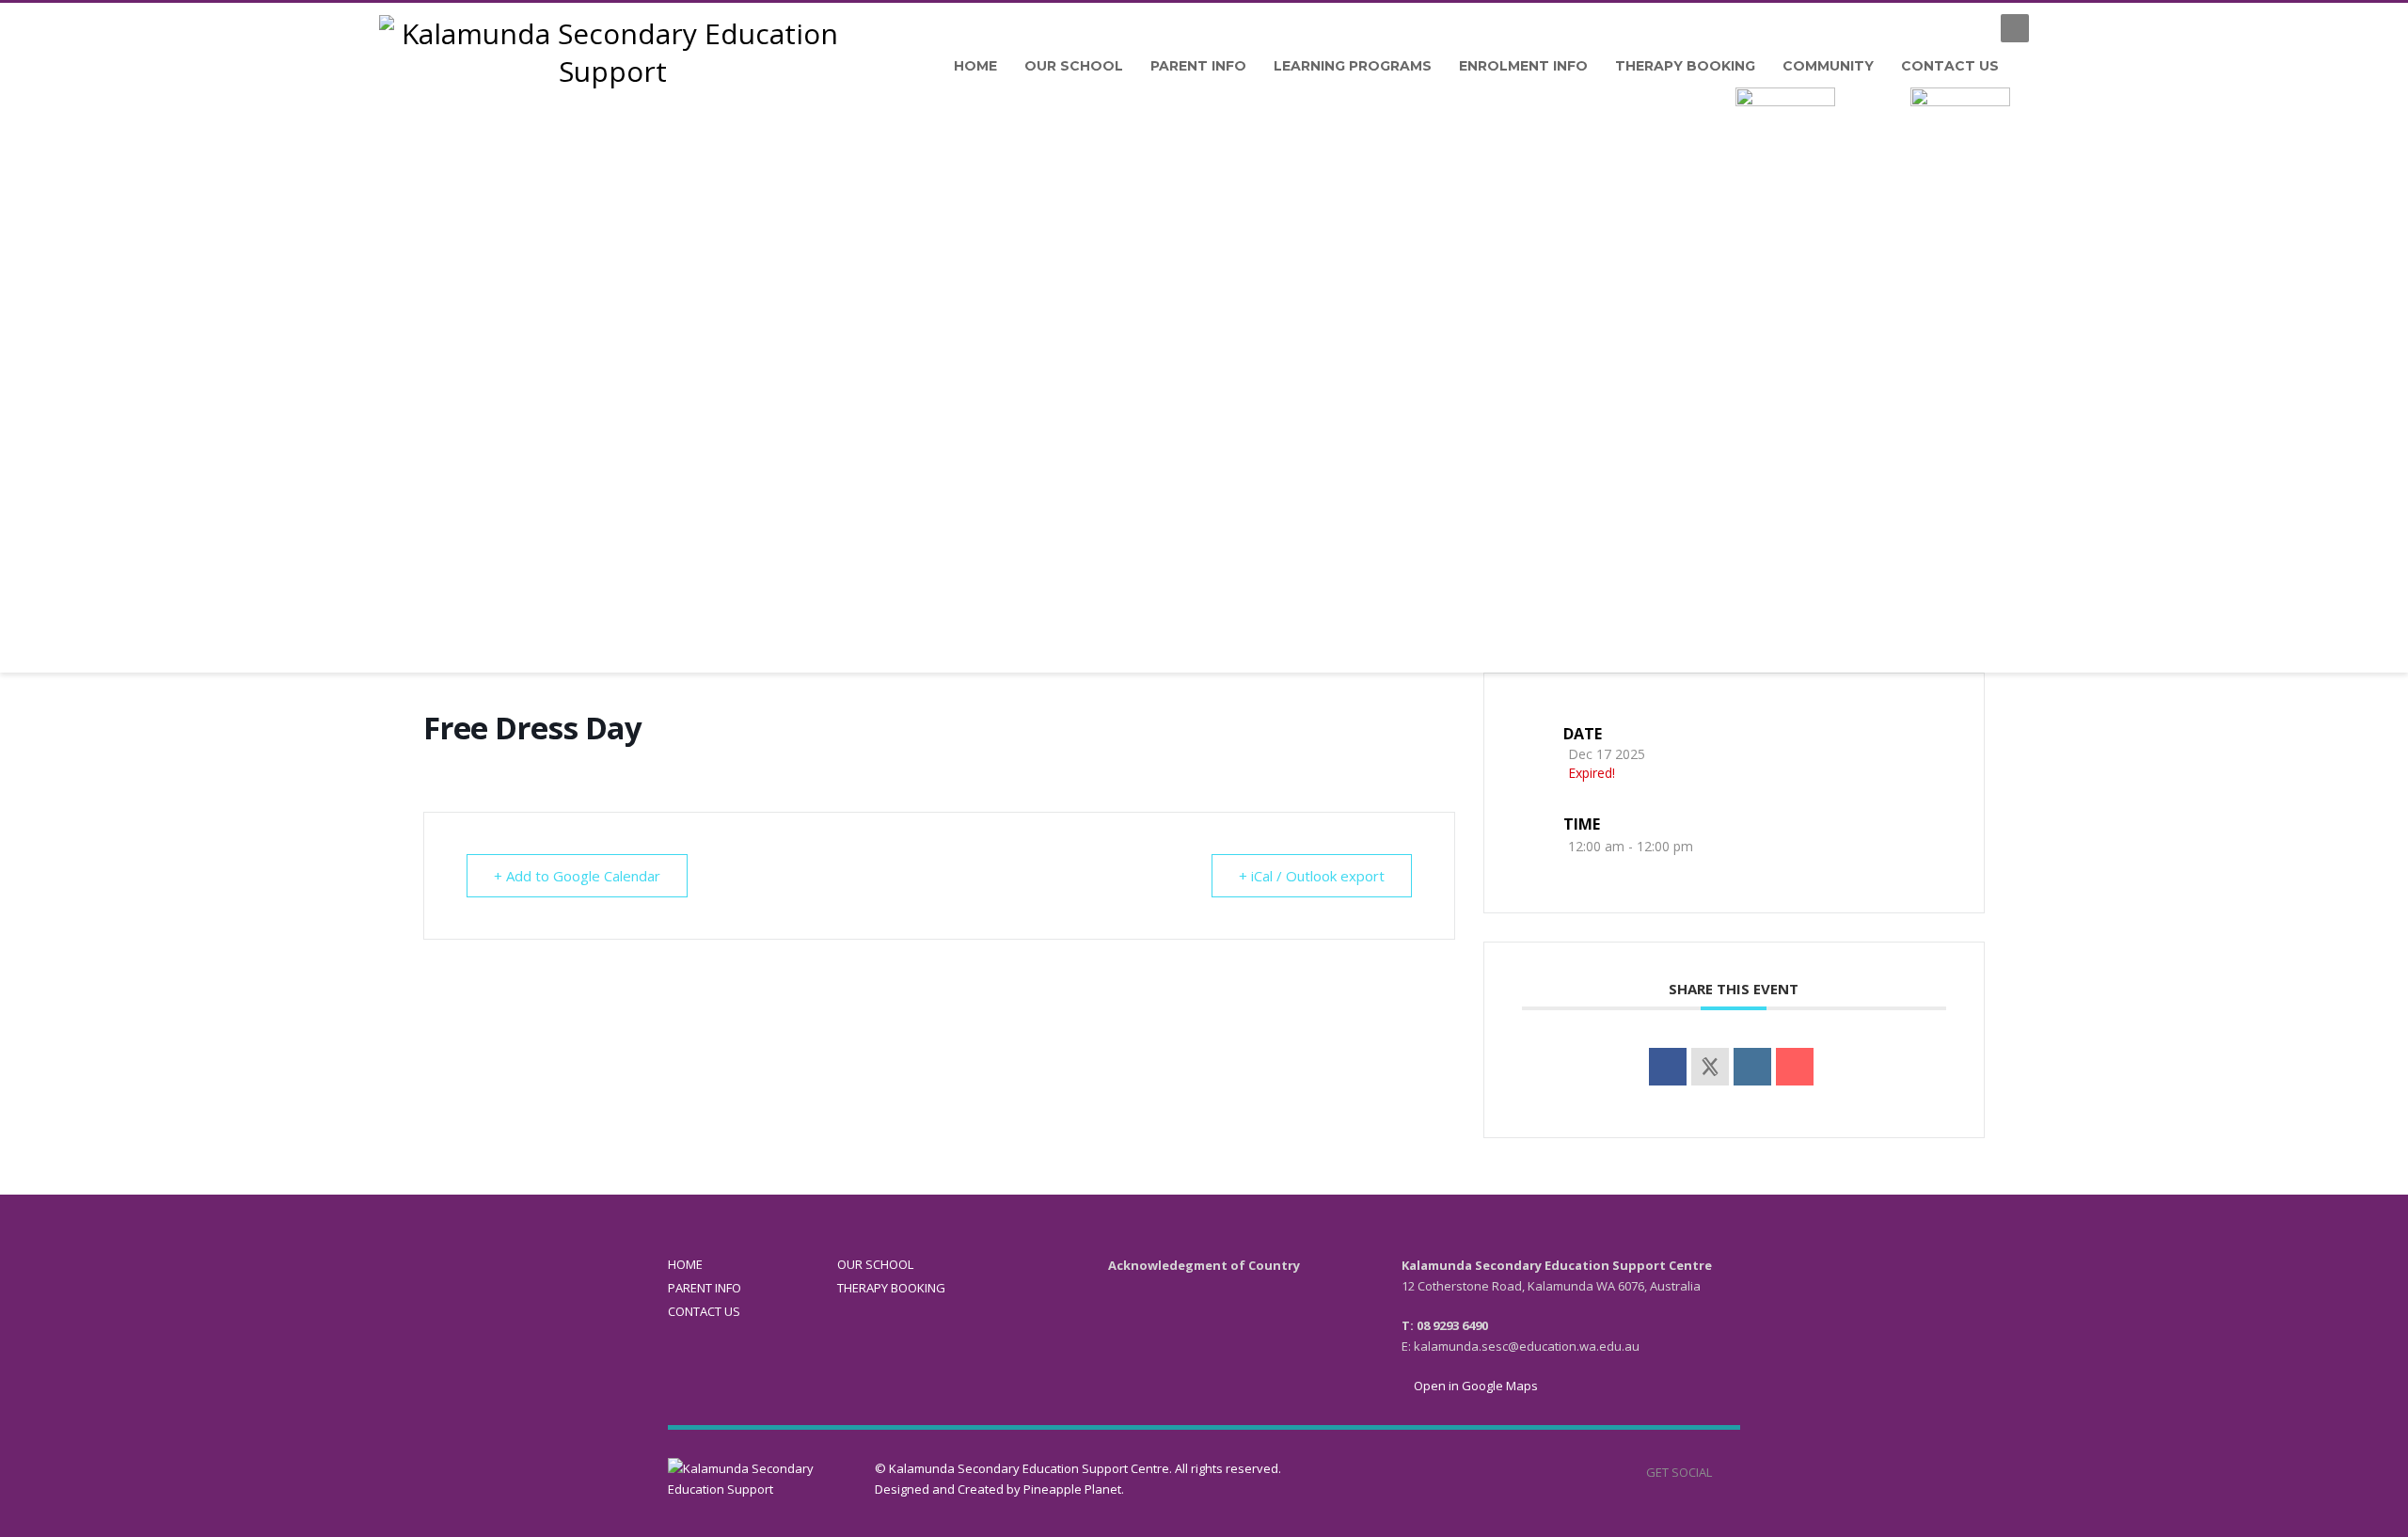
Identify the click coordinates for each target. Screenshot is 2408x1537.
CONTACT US (704, 1311)
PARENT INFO (705, 1288)
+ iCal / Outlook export (1312, 876)
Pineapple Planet (1072, 1489)
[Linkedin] (1752, 1067)
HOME (685, 1264)
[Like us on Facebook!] (1726, 1472)
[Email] (1795, 1067)
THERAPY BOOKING (891, 1288)
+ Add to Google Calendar (577, 876)
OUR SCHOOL (875, 1264)
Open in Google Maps (1474, 1386)
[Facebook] (1968, 28)
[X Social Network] (1710, 1067)
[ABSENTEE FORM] (1785, 125)
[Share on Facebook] (1668, 1067)
